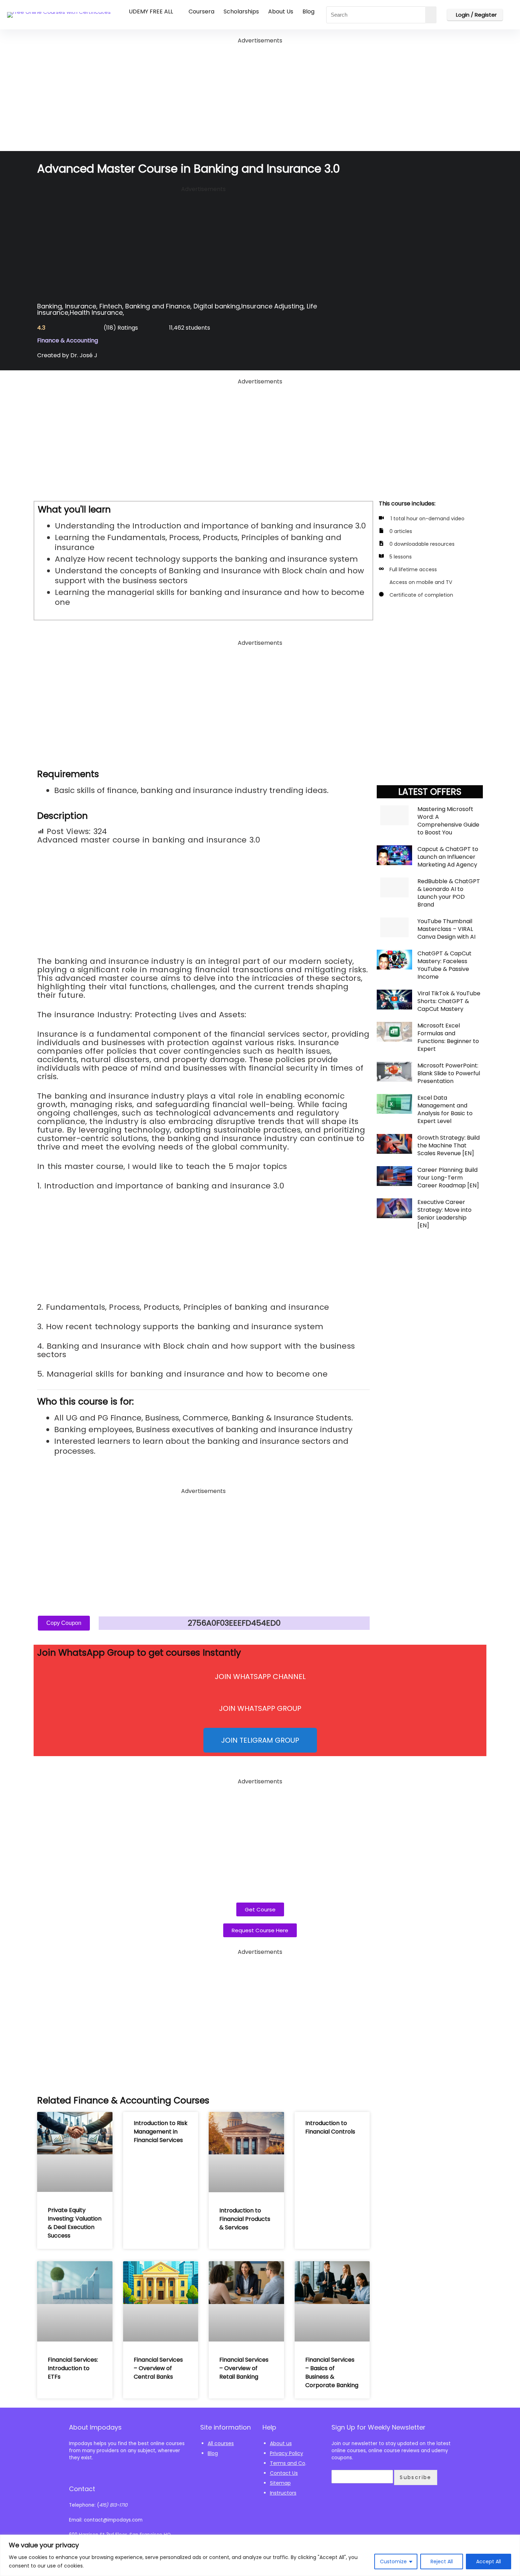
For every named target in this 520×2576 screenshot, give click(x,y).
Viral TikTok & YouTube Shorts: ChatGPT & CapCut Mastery (449, 1001)
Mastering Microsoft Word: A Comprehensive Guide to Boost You (448, 821)
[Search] (431, 15)
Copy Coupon (64, 1623)
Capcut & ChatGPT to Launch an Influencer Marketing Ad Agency (448, 857)
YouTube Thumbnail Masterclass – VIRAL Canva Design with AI (446, 929)
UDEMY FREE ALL (151, 11)
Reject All (442, 2561)
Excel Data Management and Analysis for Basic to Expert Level (445, 1109)
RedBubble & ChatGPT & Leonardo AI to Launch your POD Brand (449, 893)
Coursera (201, 11)
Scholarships (241, 11)
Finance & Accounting (68, 340)
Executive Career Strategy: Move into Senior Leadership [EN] (444, 1214)
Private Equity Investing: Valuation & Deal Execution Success (75, 2223)
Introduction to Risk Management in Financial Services (161, 2132)
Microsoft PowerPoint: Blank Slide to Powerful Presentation (449, 1073)
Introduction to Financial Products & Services (245, 2219)
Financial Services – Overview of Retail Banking (244, 2368)
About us (281, 2443)
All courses (221, 2443)
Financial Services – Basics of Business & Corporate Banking (332, 2372)
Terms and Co (288, 2463)
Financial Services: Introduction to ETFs (73, 2368)
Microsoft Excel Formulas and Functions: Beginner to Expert (448, 1037)
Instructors (283, 2493)
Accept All (489, 2561)
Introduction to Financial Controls (330, 2127)
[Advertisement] (260, 95)
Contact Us (284, 2473)
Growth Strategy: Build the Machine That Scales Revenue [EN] (449, 1145)
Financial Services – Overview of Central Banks (158, 2368)
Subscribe (416, 2477)
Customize (393, 2561)
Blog (308, 11)
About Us (281, 11)
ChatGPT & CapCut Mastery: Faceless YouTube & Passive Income (444, 965)
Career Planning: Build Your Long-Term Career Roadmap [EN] (448, 1178)
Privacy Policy (287, 2453)
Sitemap (280, 2483)
